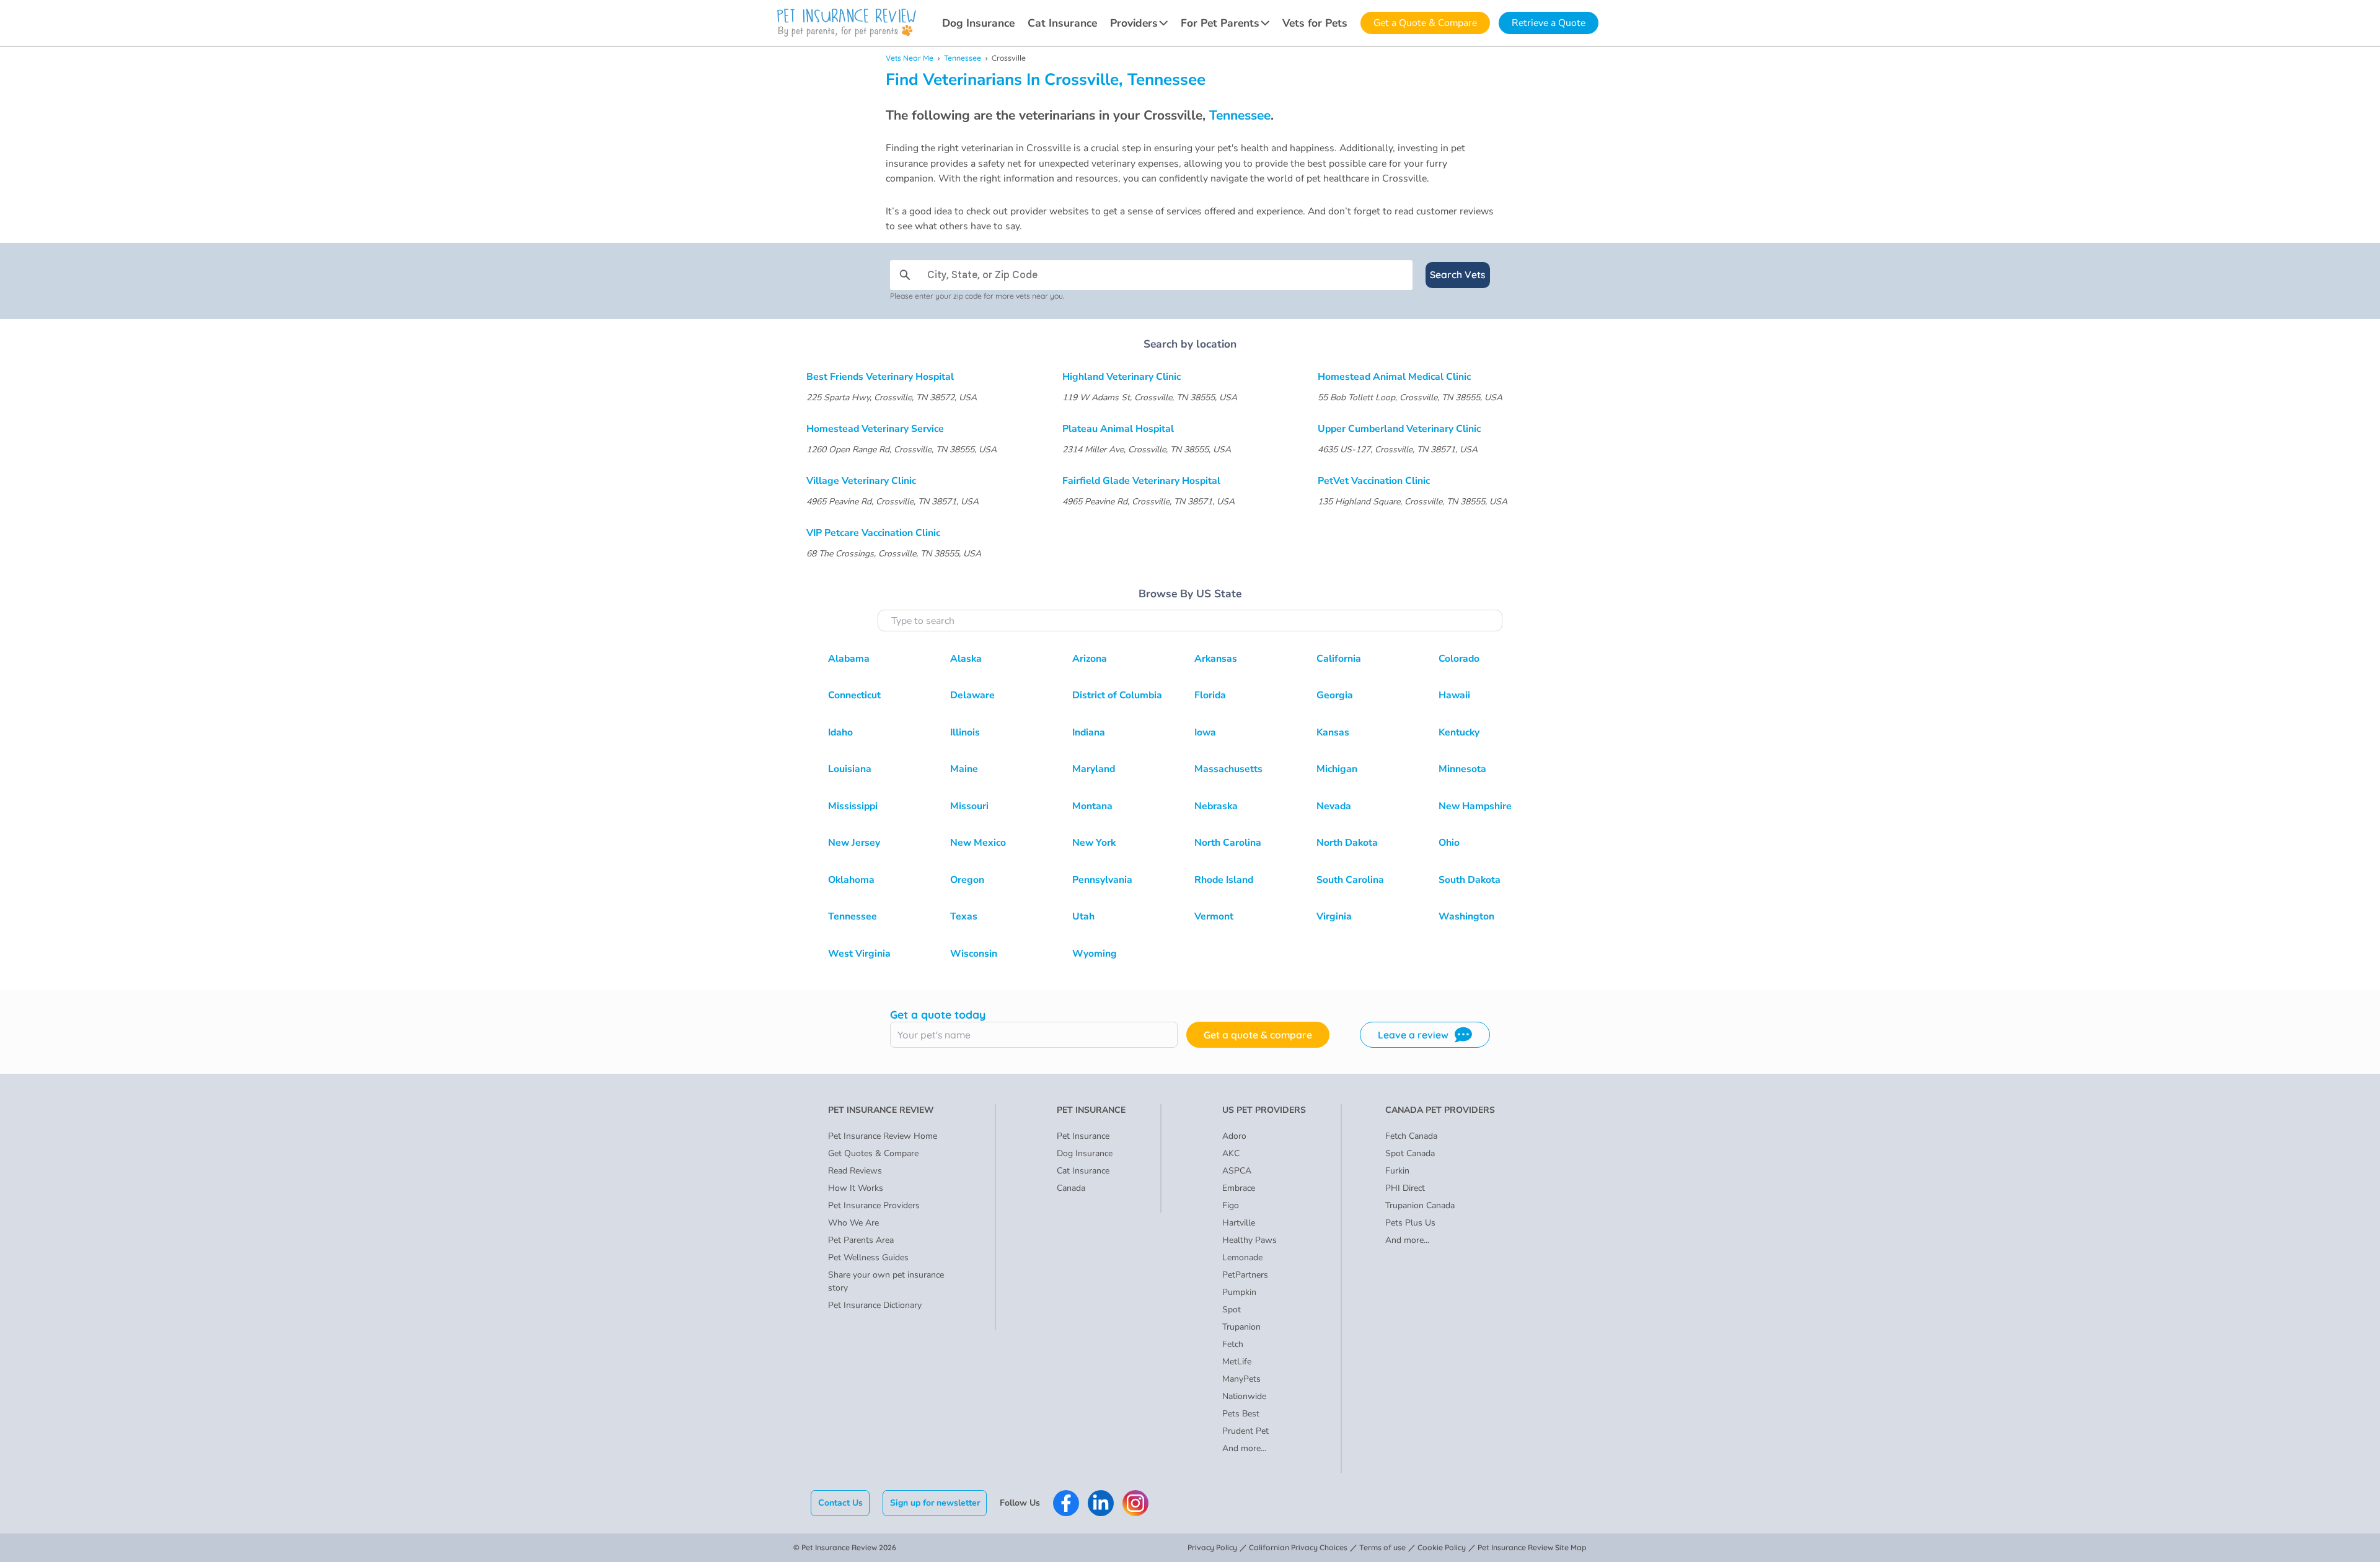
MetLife (1237, 1362)
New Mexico (978, 843)
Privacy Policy (1212, 1547)
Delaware (972, 695)
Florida (1210, 695)
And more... (1244, 1448)
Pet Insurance (1083, 1136)
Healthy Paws (1249, 1240)
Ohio (1449, 843)
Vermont (1214, 916)
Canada (1071, 1188)
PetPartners (1245, 1275)
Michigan (1337, 769)
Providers (1134, 23)
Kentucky (1459, 732)
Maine (964, 769)
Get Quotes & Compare (873, 1153)
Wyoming (1095, 954)
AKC (1231, 1153)
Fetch (1233, 1344)
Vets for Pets (1315, 23)
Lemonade (1242, 1257)
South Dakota (1470, 880)
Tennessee (963, 58)
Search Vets (1458, 274)
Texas (964, 916)
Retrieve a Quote (1549, 23)
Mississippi (853, 806)
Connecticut (854, 695)
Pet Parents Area (861, 1240)
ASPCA (1237, 1171)
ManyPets (1241, 1379)
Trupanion (1241, 1327)
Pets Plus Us (1410, 1223)
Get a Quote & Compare (1425, 23)
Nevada (1334, 806)
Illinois (965, 732)
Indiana (1089, 732)
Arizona (1090, 659)
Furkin (1397, 1171)
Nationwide (1244, 1396)
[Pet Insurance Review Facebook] (1066, 1503)
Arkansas (1216, 659)
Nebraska (1216, 806)
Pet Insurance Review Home (883, 1136)
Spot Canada (1410, 1153)
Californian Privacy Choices (1298, 1547)
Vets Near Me (910, 58)
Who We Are (853, 1223)
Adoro (1234, 1136)
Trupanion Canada (1420, 1205)
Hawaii (1454, 695)
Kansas (1333, 732)
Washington (1466, 916)
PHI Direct (1405, 1188)
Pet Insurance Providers (874, 1205)
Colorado (1459, 659)
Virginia (1334, 916)
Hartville (1239, 1223)
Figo (1231, 1205)
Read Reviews (855, 1171)
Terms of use (1382, 1547)
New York (1094, 843)
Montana (1092, 806)
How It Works (856, 1188)
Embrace (1239, 1188)
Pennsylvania (1102, 880)
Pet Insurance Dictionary (875, 1305)
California (1339, 659)
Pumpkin (1239, 1292)
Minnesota (1462, 769)
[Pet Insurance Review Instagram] (1135, 1503)
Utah (1083, 916)
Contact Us (840, 1503)
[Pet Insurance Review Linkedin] (1101, 1503)
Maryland (1094, 769)
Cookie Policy (1442, 1547)
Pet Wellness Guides (868, 1257)
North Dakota (1347, 843)
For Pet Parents (1220, 23)
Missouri (969, 806)
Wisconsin (974, 954)
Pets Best (1241, 1414)
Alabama (849, 659)
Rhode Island (1224, 880)
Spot (1232, 1310)
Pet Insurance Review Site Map (1532, 1547)
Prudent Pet (1245, 1431)
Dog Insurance (978, 23)
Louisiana (850, 769)
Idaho (840, 732)
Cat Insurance (1062, 23)
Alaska (966, 659)
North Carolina (1228, 843)
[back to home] (847, 23)
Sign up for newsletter (935, 1503)
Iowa (1205, 732)
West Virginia (859, 954)
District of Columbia (1117, 695)
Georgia (1335, 695)
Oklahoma (851, 880)
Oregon (967, 880)
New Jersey (854, 843)
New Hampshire (1475, 806)
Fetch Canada (1411, 1136)
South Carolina (1350, 880)
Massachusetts (1228, 769)
